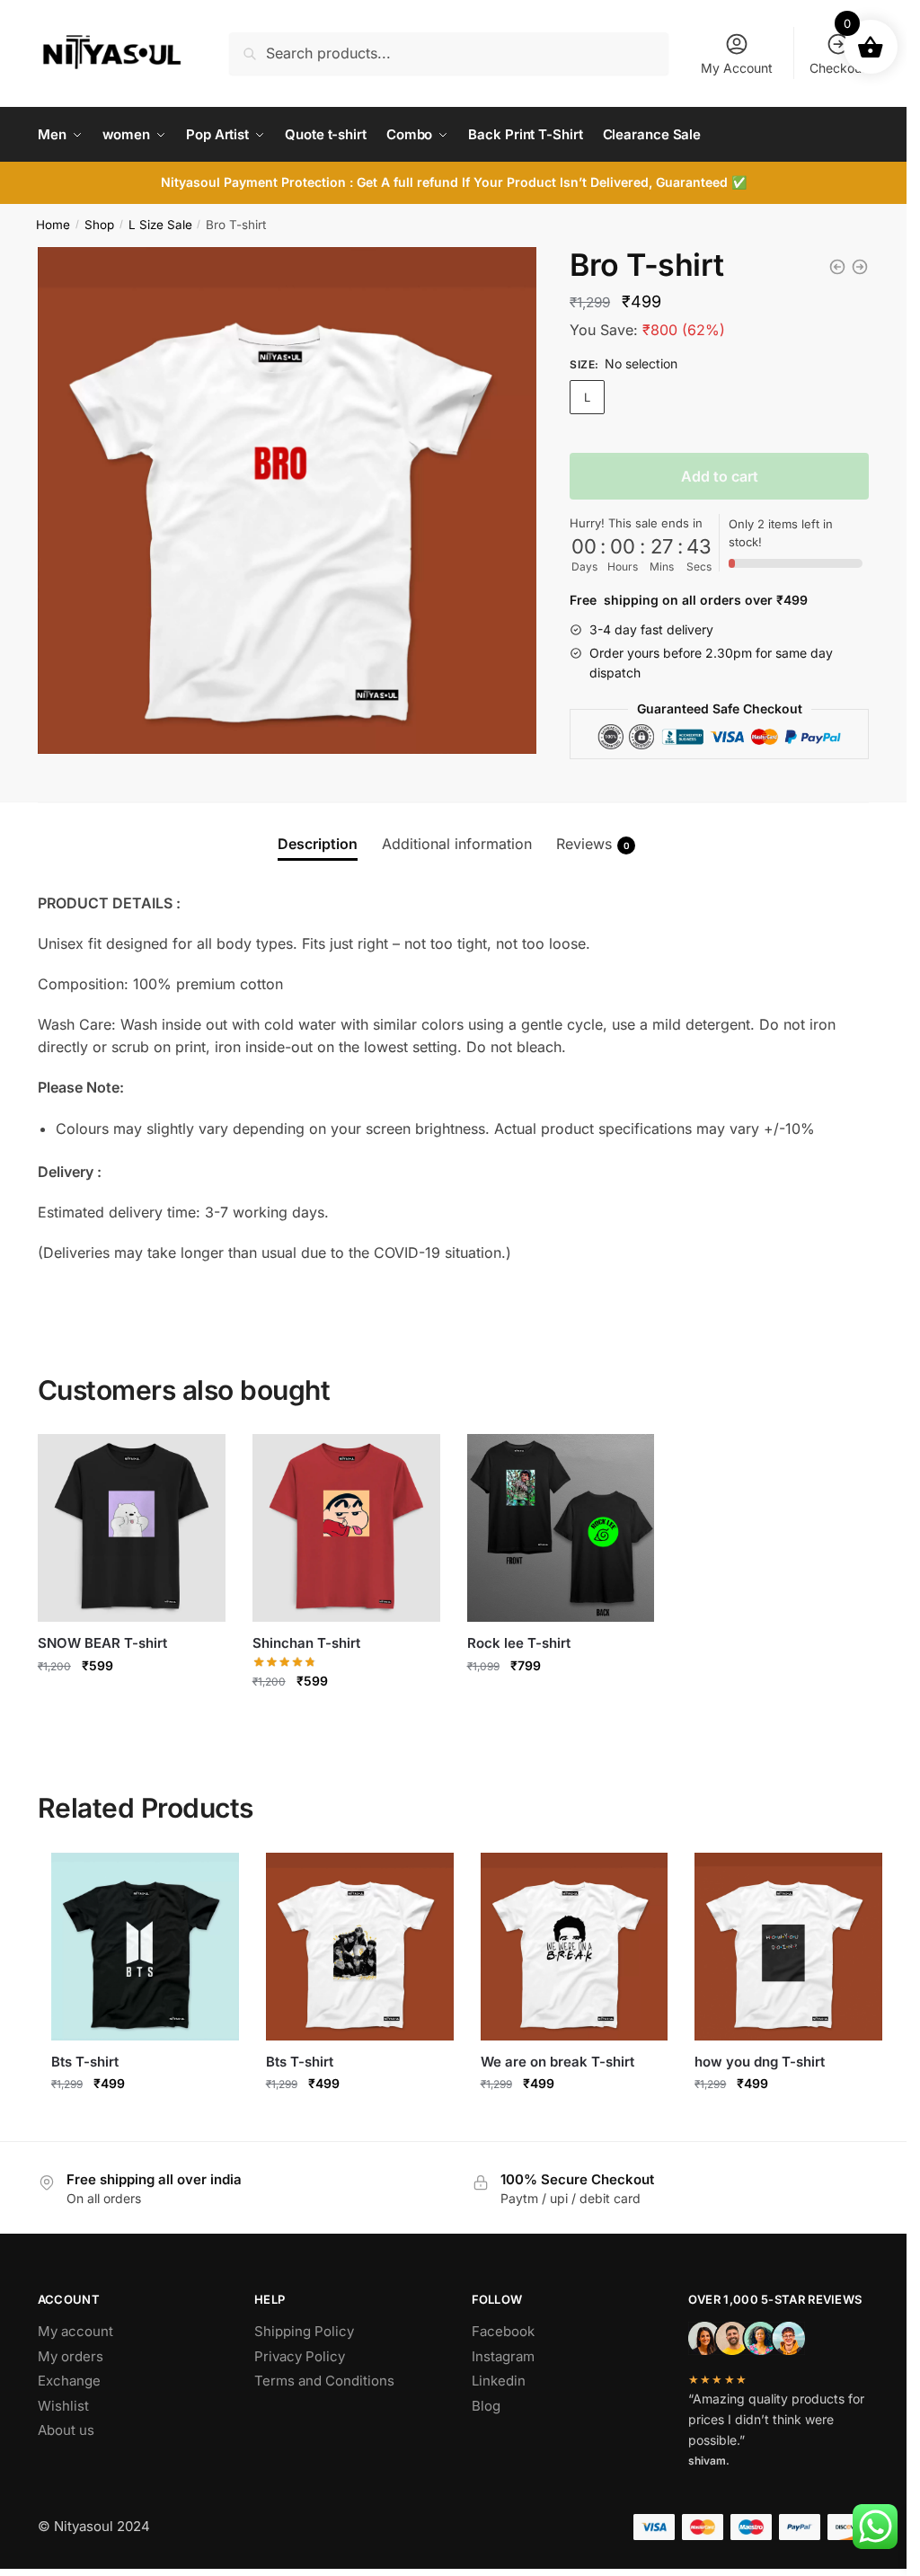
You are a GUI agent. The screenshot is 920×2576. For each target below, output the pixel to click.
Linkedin (499, 2381)
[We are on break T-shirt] (575, 1947)
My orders (71, 2356)
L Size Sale (160, 225)
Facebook (503, 2331)
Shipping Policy (304, 2331)
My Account (737, 68)
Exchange (69, 2381)
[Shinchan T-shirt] (346, 1528)
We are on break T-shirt (557, 2062)
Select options (132, 1704)
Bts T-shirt (85, 2062)
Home (53, 225)
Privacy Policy (300, 2356)
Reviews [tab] (593, 844)
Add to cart (720, 476)
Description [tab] (318, 844)
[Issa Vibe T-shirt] (860, 267)
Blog (486, 2406)
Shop (99, 225)
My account (75, 2331)
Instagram (503, 2356)
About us (66, 2430)
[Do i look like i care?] (837, 267)
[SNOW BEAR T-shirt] (132, 1528)
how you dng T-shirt (760, 2062)
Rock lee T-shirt (519, 1643)
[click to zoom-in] (291, 500)
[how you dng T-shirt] (788, 1947)
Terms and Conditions (324, 2381)
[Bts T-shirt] (145, 1947)
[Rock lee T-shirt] (561, 1528)
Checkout (838, 68)
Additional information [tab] (457, 844)
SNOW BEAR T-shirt (102, 1643)
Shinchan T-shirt (306, 1643)
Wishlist (63, 2406)
